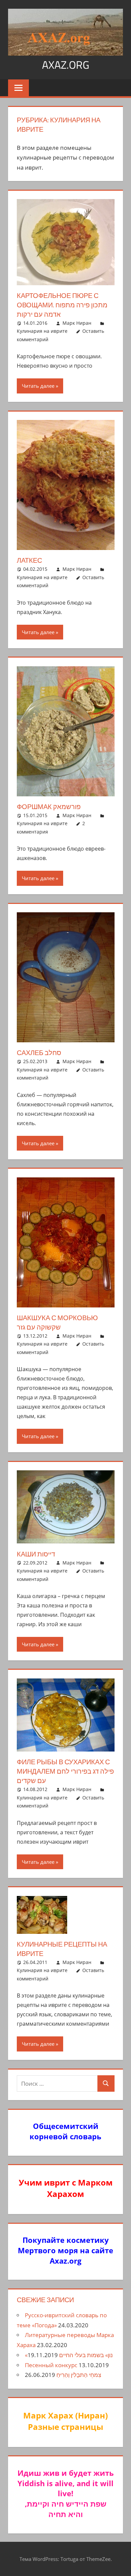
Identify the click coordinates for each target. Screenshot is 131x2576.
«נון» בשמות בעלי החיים (69, 2355)
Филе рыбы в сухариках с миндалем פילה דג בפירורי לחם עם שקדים (65, 1771)
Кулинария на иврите (42, 331)
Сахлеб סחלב (39, 1053)
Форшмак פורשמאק (49, 807)
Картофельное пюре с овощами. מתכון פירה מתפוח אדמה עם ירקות (62, 305)
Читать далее (38, 386)
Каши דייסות (36, 1554)
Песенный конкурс (51, 2365)
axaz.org (66, 65)
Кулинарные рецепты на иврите (62, 1949)
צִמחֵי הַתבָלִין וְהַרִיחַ (79, 2375)
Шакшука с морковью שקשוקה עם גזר (57, 1322)
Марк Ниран (77, 323)
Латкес (29, 560)
